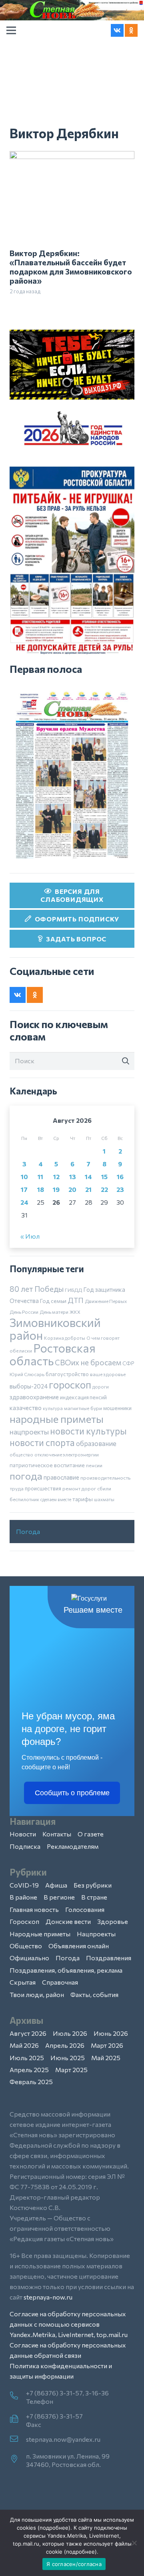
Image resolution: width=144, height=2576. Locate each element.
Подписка (25, 1846)
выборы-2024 (29, 1386)
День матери (54, 1312)
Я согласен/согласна (74, 2564)
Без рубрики (93, 1885)
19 (56, 1189)
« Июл (30, 1236)
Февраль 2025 (31, 2082)
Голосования (85, 1909)
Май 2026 (24, 2045)
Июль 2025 (27, 2058)
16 (120, 1177)
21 (88, 1189)
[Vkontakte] (117, 30)
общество (21, 1454)
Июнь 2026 (111, 2033)
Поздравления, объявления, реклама (66, 1970)
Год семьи (53, 1301)
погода (26, 1476)
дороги (101, 1386)
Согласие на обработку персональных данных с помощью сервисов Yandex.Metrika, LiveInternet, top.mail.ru (69, 2324)
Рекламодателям (73, 1846)
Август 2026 (28, 2033)
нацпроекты (29, 1432)
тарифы (83, 1499)
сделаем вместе (56, 1499)
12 (56, 1177)
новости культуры (88, 1431)
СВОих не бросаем (88, 1362)
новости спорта (42, 1442)
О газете (91, 1834)
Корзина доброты (65, 1338)
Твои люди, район (37, 1994)
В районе (23, 1897)
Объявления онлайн (79, 1946)
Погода (28, 1531)
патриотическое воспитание (47, 1465)
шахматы (104, 1499)
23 (120, 1189)
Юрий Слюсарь (27, 1374)
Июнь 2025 (68, 2058)
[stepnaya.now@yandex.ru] (18, 2439)
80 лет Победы (37, 1289)
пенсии (94, 1465)
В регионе (59, 1897)
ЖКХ (75, 1312)
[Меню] (11, 30)
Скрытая (23, 1982)
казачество (26, 1408)
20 (72, 1189)
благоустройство (67, 1374)
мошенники (117, 1408)
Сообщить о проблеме (72, 1793)
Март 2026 (107, 2045)
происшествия (43, 1488)
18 (41, 1189)
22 (104, 1189)
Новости (23, 1834)
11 (40, 1177)
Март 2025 (71, 2070)
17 (24, 1189)
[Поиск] (126, 1061)
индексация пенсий (83, 1397)
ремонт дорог (79, 1488)
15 (104, 1177)
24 (24, 1202)
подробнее (54, 2528)
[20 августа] (72, 775)
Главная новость (34, 1909)
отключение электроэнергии (67, 1454)
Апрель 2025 (29, 2070)
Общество (26, 1946)
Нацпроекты (96, 1934)
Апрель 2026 (65, 2045)
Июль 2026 (70, 2033)
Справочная (60, 1982)
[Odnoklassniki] (131, 30)
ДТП (76, 1300)
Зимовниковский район (55, 1329)
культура (53, 1408)
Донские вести (68, 1921)
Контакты (57, 1834)
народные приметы (57, 1418)
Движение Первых (106, 1301)
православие (61, 1477)
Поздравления (109, 1958)
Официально (29, 1958)
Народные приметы (40, 1934)
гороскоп (70, 1384)
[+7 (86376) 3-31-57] (18, 2419)
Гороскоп (24, 1921)
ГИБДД (73, 1290)
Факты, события (94, 1994)
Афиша (56, 1885)
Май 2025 (106, 2058)
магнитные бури (83, 1408)
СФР (128, 1363)
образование (96, 1443)
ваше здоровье (108, 1374)
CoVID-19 (24, 1885)
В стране (94, 1897)
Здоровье (113, 1921)
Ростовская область (53, 1354)
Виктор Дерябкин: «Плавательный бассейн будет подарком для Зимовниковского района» (71, 267)
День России (24, 1312)
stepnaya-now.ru (48, 2297)
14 (88, 1177)
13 (73, 1177)
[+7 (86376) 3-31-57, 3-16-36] (18, 2396)
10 (24, 1177)
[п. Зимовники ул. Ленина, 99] (18, 2459)
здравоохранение (34, 1397)
